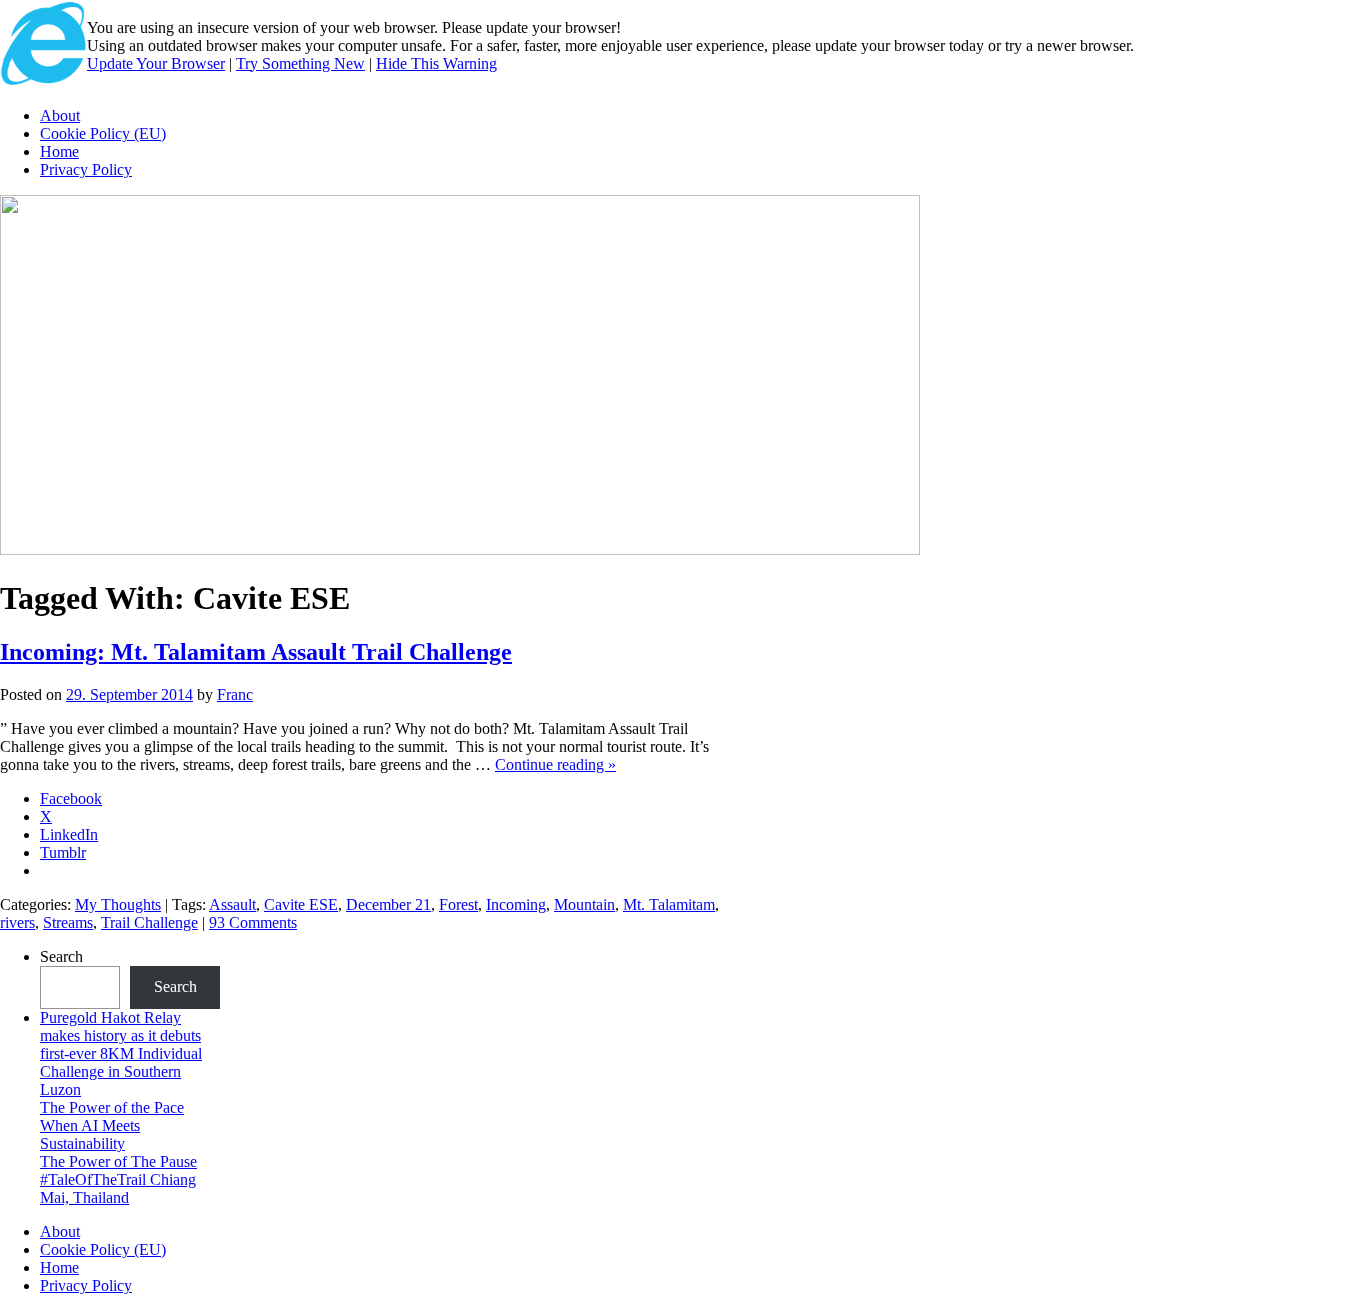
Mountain (584, 904)
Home (59, 151)
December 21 (388, 904)
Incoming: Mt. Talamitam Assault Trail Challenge (256, 652)
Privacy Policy (86, 169)
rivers (17, 922)
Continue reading (555, 764)
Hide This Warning (436, 63)
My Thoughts (118, 904)
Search (61, 956)
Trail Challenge (149, 922)
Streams (68, 922)
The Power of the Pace (112, 1107)
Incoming (516, 904)
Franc (235, 694)
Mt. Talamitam (669, 904)
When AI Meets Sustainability (90, 1134)
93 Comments (253, 922)
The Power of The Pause (118, 1161)
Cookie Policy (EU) (103, 133)
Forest (458, 904)
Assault (232, 904)
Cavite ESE (301, 904)
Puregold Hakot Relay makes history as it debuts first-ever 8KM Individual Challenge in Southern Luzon (121, 1053)
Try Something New (300, 63)
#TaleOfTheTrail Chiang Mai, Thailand (118, 1188)
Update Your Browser (156, 63)
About (60, 115)
